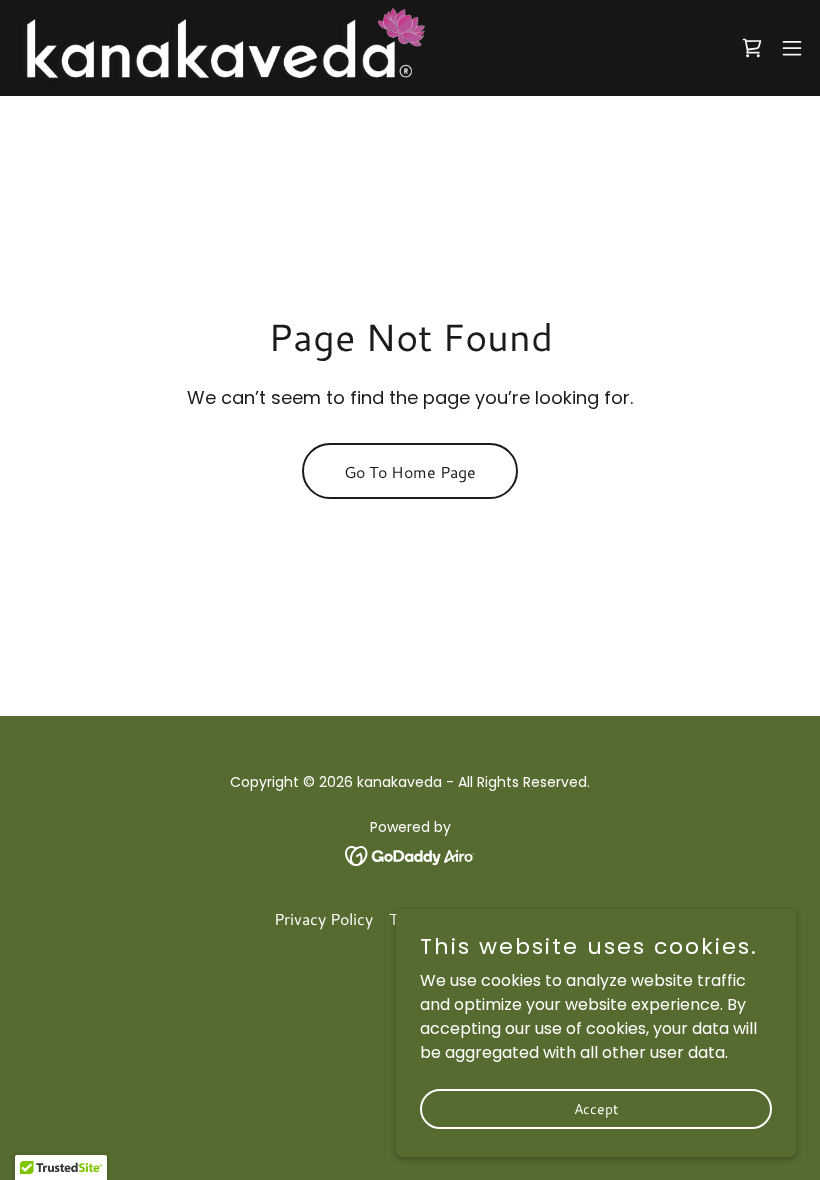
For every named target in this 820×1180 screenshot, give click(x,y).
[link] (220, 48)
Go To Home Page (410, 471)
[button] (792, 48)
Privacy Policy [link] (323, 918)
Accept (596, 1108)
